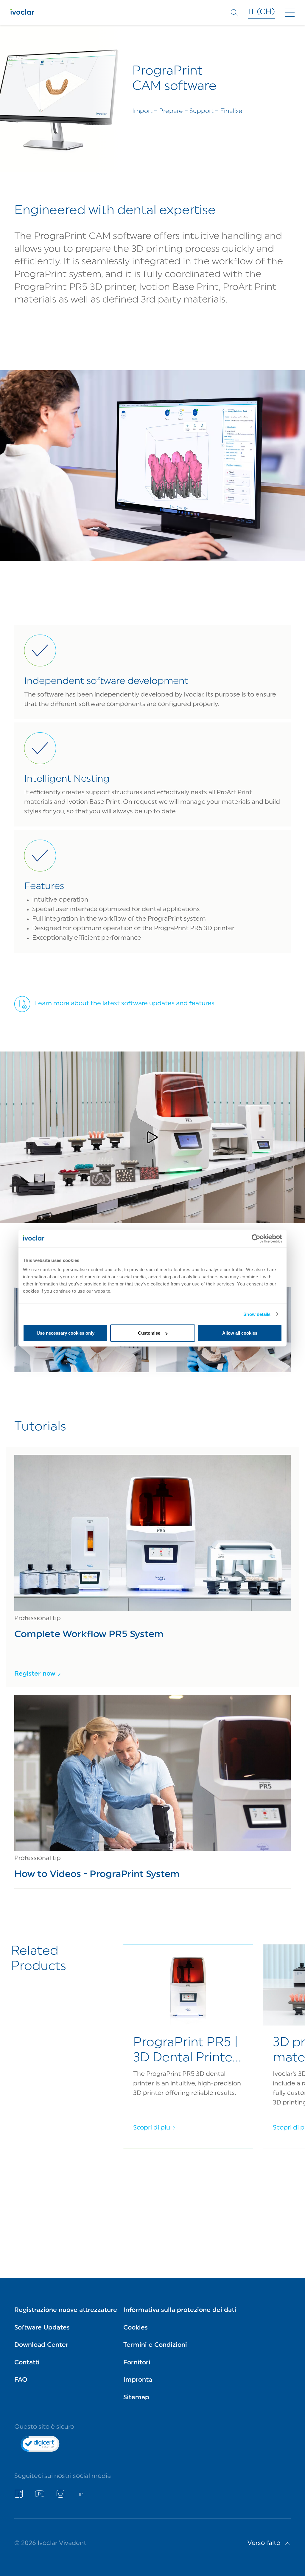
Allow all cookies (240, 1333)
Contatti (27, 2363)
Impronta (138, 2380)
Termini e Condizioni (155, 2345)
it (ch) (262, 12)
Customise (149, 1333)
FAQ (21, 2380)
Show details (257, 1314)
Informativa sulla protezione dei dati (180, 2310)
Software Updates (42, 2328)
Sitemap (136, 2398)
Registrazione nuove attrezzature (66, 2310)
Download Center (41, 2345)
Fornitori (137, 2363)
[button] (152, 1137)
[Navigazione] (290, 13)
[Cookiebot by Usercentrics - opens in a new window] (256, 1238)
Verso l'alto (264, 2543)
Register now (35, 1674)
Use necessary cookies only (66, 1333)
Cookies (136, 2328)
